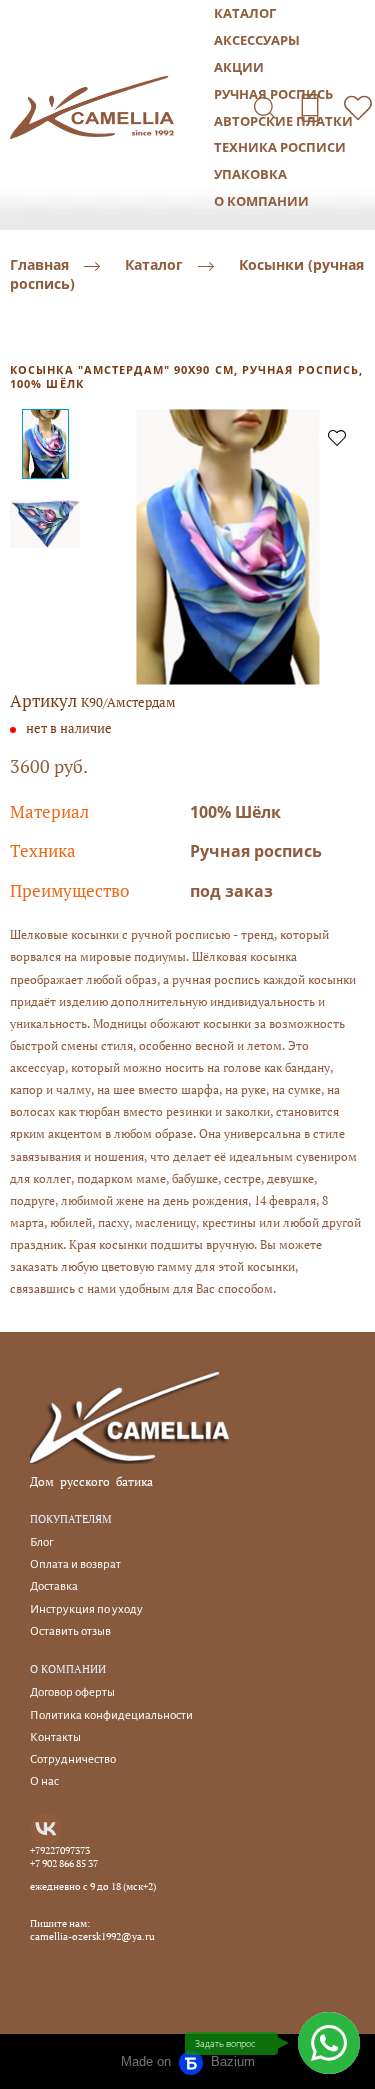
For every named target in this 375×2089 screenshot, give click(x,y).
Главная (39, 265)
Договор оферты (72, 1692)
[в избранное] (337, 437)
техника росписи (280, 147)
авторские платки (283, 121)
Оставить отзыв (70, 1631)
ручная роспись (273, 94)
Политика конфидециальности (111, 1715)
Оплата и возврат (75, 1564)
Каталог (154, 265)
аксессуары (257, 40)
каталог (245, 13)
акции (239, 67)
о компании (261, 201)
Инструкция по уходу (86, 1609)
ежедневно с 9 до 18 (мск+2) (93, 1887)
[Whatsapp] (329, 2043)
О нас (44, 1781)
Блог (41, 1542)
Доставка (54, 1586)
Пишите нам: (60, 1924)
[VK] (46, 1829)
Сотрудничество (73, 1759)
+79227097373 (60, 1851)
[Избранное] (358, 108)
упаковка (250, 174)
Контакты (55, 1737)
